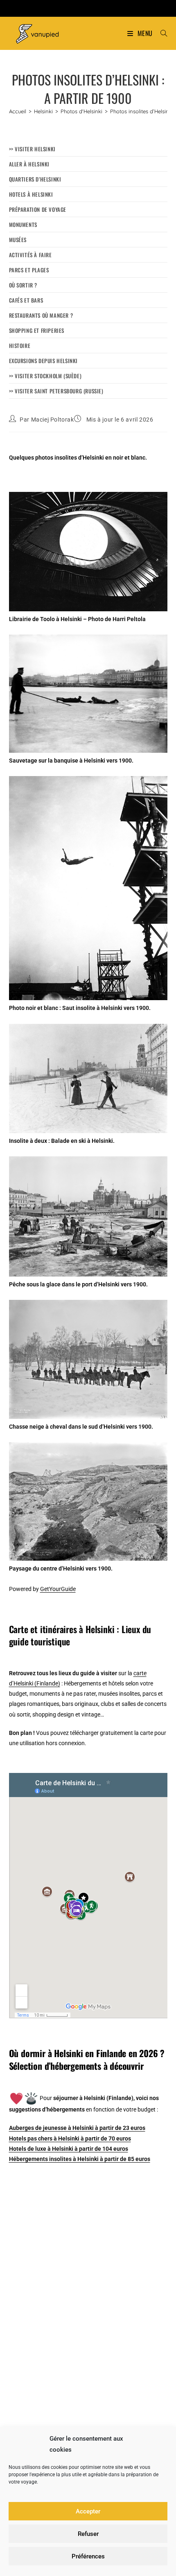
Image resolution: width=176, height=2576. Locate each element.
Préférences (88, 2556)
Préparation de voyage (38, 209)
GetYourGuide (58, 1589)
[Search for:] (161, 33)
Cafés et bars (26, 300)
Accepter (88, 2511)
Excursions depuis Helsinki (44, 361)
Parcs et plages (29, 270)
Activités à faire (30, 255)
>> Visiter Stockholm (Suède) (45, 376)
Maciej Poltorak (53, 420)
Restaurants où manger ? (41, 315)
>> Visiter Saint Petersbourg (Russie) (56, 391)
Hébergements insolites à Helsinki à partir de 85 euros (80, 2159)
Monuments (23, 224)
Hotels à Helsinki (31, 194)
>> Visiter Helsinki (32, 149)
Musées (18, 240)
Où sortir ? (23, 285)
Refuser (88, 2534)
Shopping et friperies (37, 330)
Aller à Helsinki (29, 164)
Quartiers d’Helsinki (35, 179)
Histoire (20, 346)
